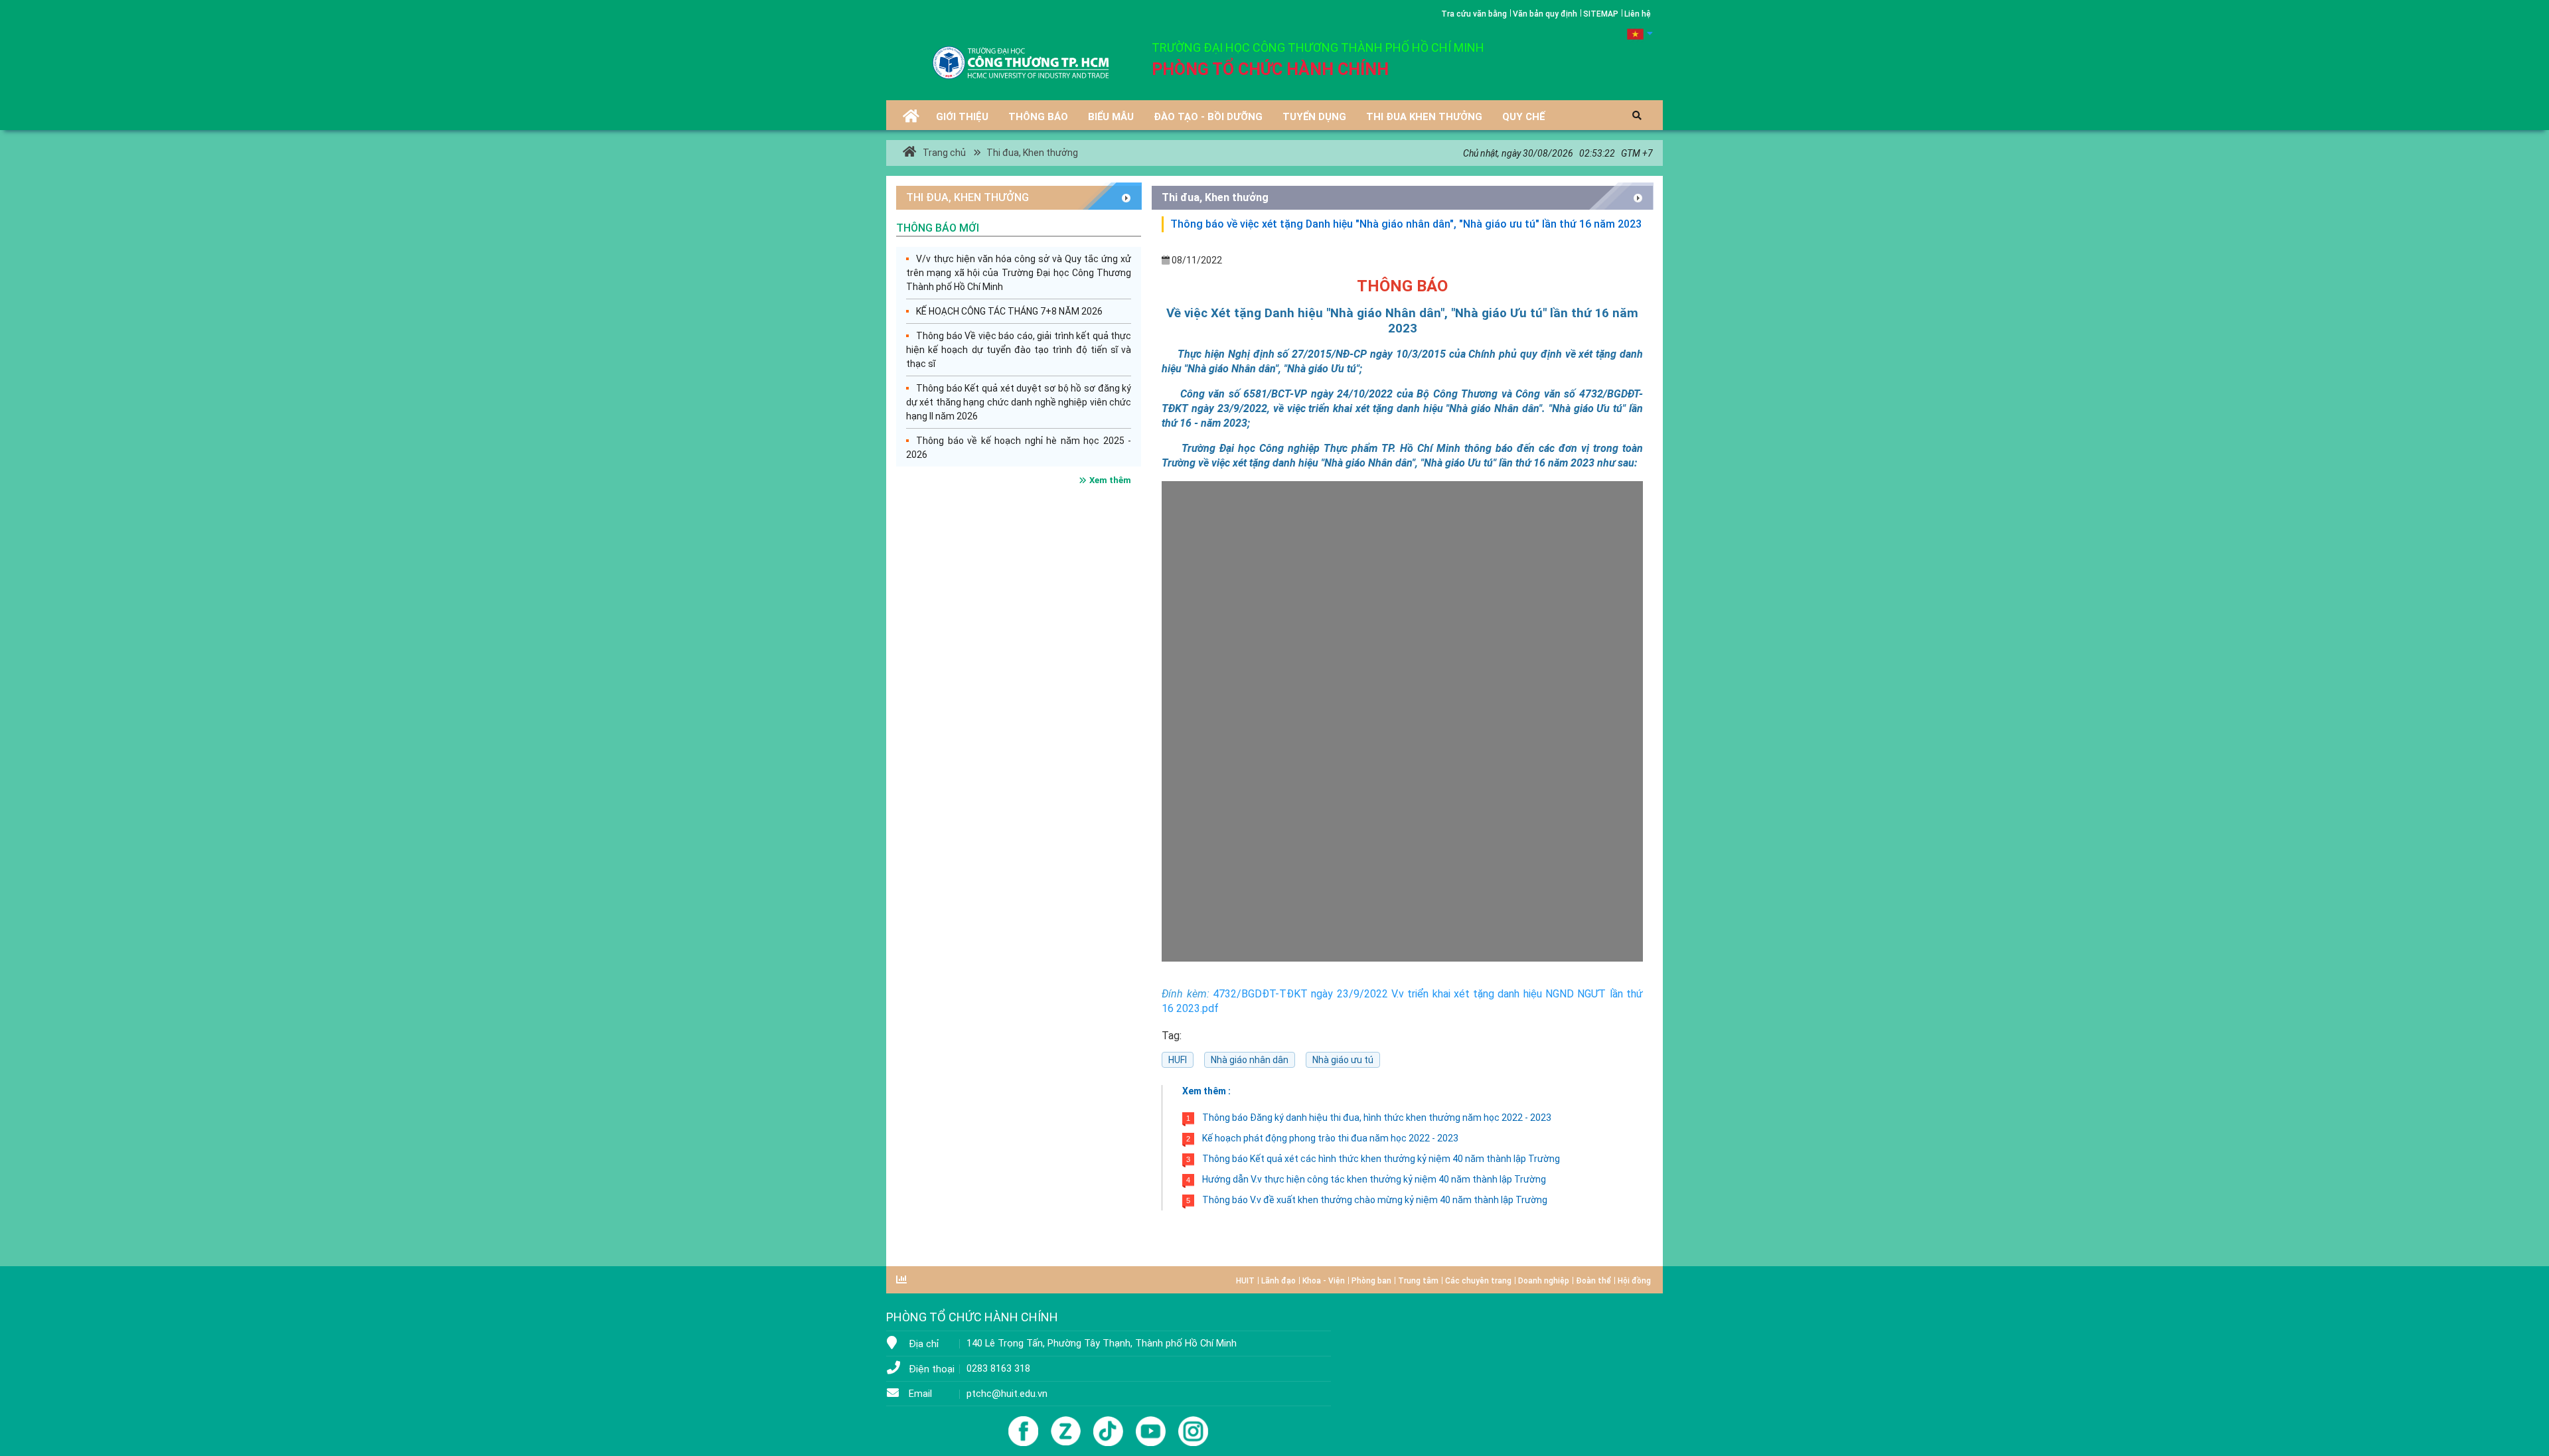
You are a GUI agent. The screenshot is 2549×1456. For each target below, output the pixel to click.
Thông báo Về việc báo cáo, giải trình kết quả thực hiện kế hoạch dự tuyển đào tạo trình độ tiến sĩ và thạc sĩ (1019, 350)
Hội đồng (1634, 1281)
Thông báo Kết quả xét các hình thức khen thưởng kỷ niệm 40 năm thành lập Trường (1373, 1159)
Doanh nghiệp (1544, 1281)
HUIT (1245, 1281)
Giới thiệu (962, 117)
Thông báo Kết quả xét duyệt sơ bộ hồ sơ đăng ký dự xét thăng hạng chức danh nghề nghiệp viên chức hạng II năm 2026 (1019, 402)
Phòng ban (1371, 1281)
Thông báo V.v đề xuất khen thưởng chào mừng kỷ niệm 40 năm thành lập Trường (1367, 1200)
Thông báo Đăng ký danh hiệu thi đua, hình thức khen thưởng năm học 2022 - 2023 (1369, 1118)
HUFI (1178, 1060)
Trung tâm (1418, 1281)
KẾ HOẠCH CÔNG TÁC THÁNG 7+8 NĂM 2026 (1009, 311)
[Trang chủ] (911, 118)
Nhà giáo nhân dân (1250, 1060)
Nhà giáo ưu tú (1343, 1060)
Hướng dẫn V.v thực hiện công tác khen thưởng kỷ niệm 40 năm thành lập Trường (1366, 1179)
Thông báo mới (938, 228)
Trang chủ (944, 153)
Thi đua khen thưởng (1424, 117)
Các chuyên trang (1478, 1281)
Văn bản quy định (1545, 14)
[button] (1640, 33)
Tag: (1172, 1036)
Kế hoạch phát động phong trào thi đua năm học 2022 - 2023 (1322, 1138)
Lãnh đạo (1278, 1281)
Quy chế (1524, 117)
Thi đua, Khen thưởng (1031, 153)
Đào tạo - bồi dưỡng (1208, 117)
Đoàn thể (1593, 1281)
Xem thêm (1110, 480)
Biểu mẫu (1111, 117)
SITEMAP (1601, 14)
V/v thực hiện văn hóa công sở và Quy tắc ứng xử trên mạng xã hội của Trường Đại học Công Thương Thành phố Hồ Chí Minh (1019, 273)
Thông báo (1038, 117)
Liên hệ (1638, 14)
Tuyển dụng (1314, 117)
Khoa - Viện (1324, 1281)
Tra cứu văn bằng (1474, 14)
